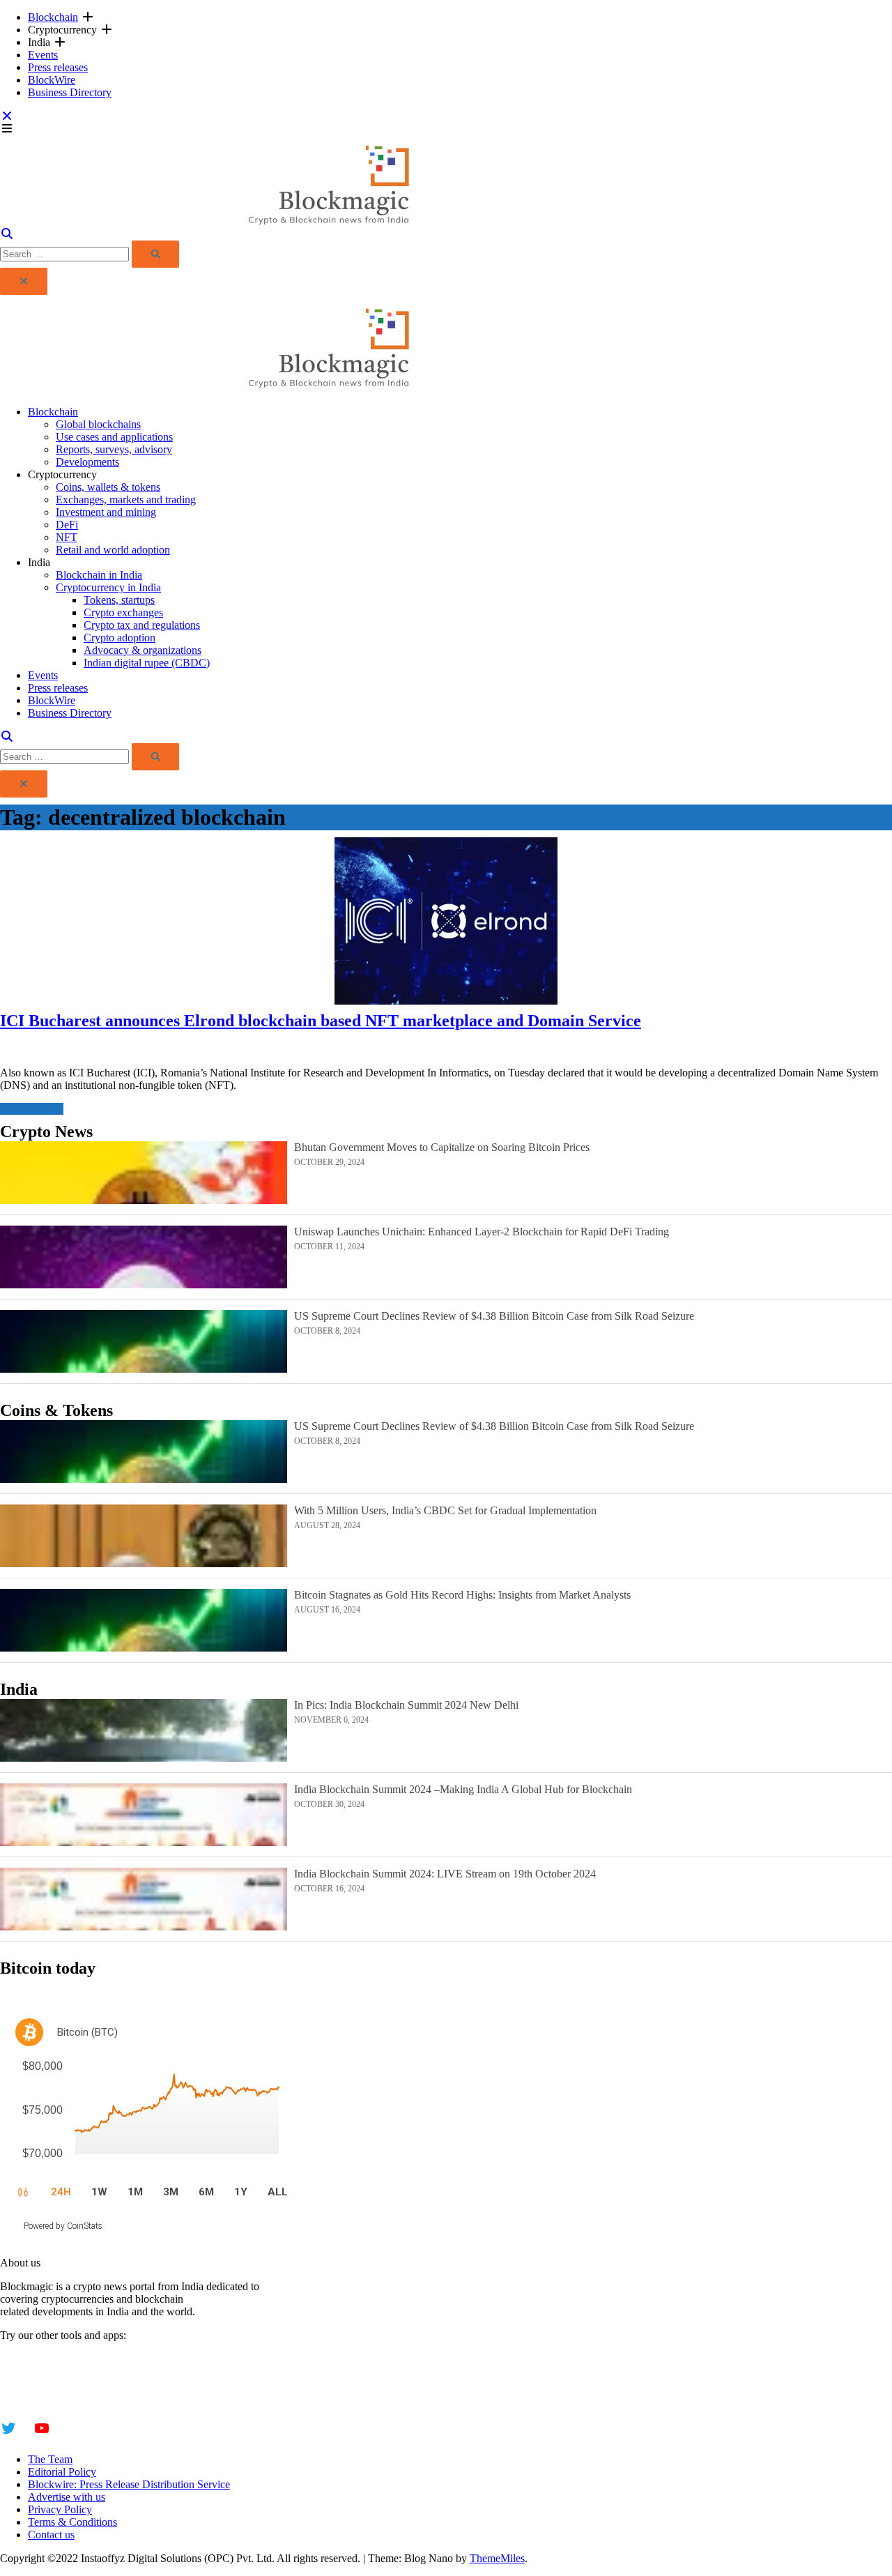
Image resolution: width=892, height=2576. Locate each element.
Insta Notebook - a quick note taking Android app (109, 2384)
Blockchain (53, 17)
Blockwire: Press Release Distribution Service (129, 2484)
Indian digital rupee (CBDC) (147, 663)
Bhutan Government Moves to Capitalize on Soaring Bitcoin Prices (442, 1147)
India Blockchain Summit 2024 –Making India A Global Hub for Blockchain (463, 1789)
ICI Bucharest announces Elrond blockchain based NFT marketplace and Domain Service (321, 1021)
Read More (25, 1109)
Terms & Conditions (72, 2522)
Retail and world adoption (113, 550)
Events (43, 55)
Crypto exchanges (123, 612)
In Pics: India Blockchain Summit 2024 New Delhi (406, 1705)
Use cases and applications (114, 437)
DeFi (67, 525)
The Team (50, 2459)
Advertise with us (67, 2497)
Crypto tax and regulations (142, 625)
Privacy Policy (60, 2509)
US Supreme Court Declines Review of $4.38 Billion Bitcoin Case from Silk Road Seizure (494, 1316)
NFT (67, 537)
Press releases (58, 67)
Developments (87, 462)
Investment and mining (106, 512)
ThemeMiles (497, 2558)
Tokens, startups (119, 600)
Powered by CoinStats (63, 2226)
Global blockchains (98, 424)
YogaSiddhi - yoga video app (64, 2396)
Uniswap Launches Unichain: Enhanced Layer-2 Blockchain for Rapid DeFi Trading (482, 1232)
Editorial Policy (62, 2472)
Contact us (51, 2535)
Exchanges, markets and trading (126, 500)
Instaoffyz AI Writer (44, 2371)
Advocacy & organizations (143, 650)
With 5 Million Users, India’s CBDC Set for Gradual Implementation (445, 1510)
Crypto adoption (120, 638)
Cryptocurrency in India (108, 587)
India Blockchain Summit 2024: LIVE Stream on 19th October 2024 (445, 1874)
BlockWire (52, 80)
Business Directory (70, 92)
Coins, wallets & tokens (108, 487)
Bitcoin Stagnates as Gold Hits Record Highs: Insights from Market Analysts (462, 1595)
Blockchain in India (99, 575)
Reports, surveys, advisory (114, 449)
